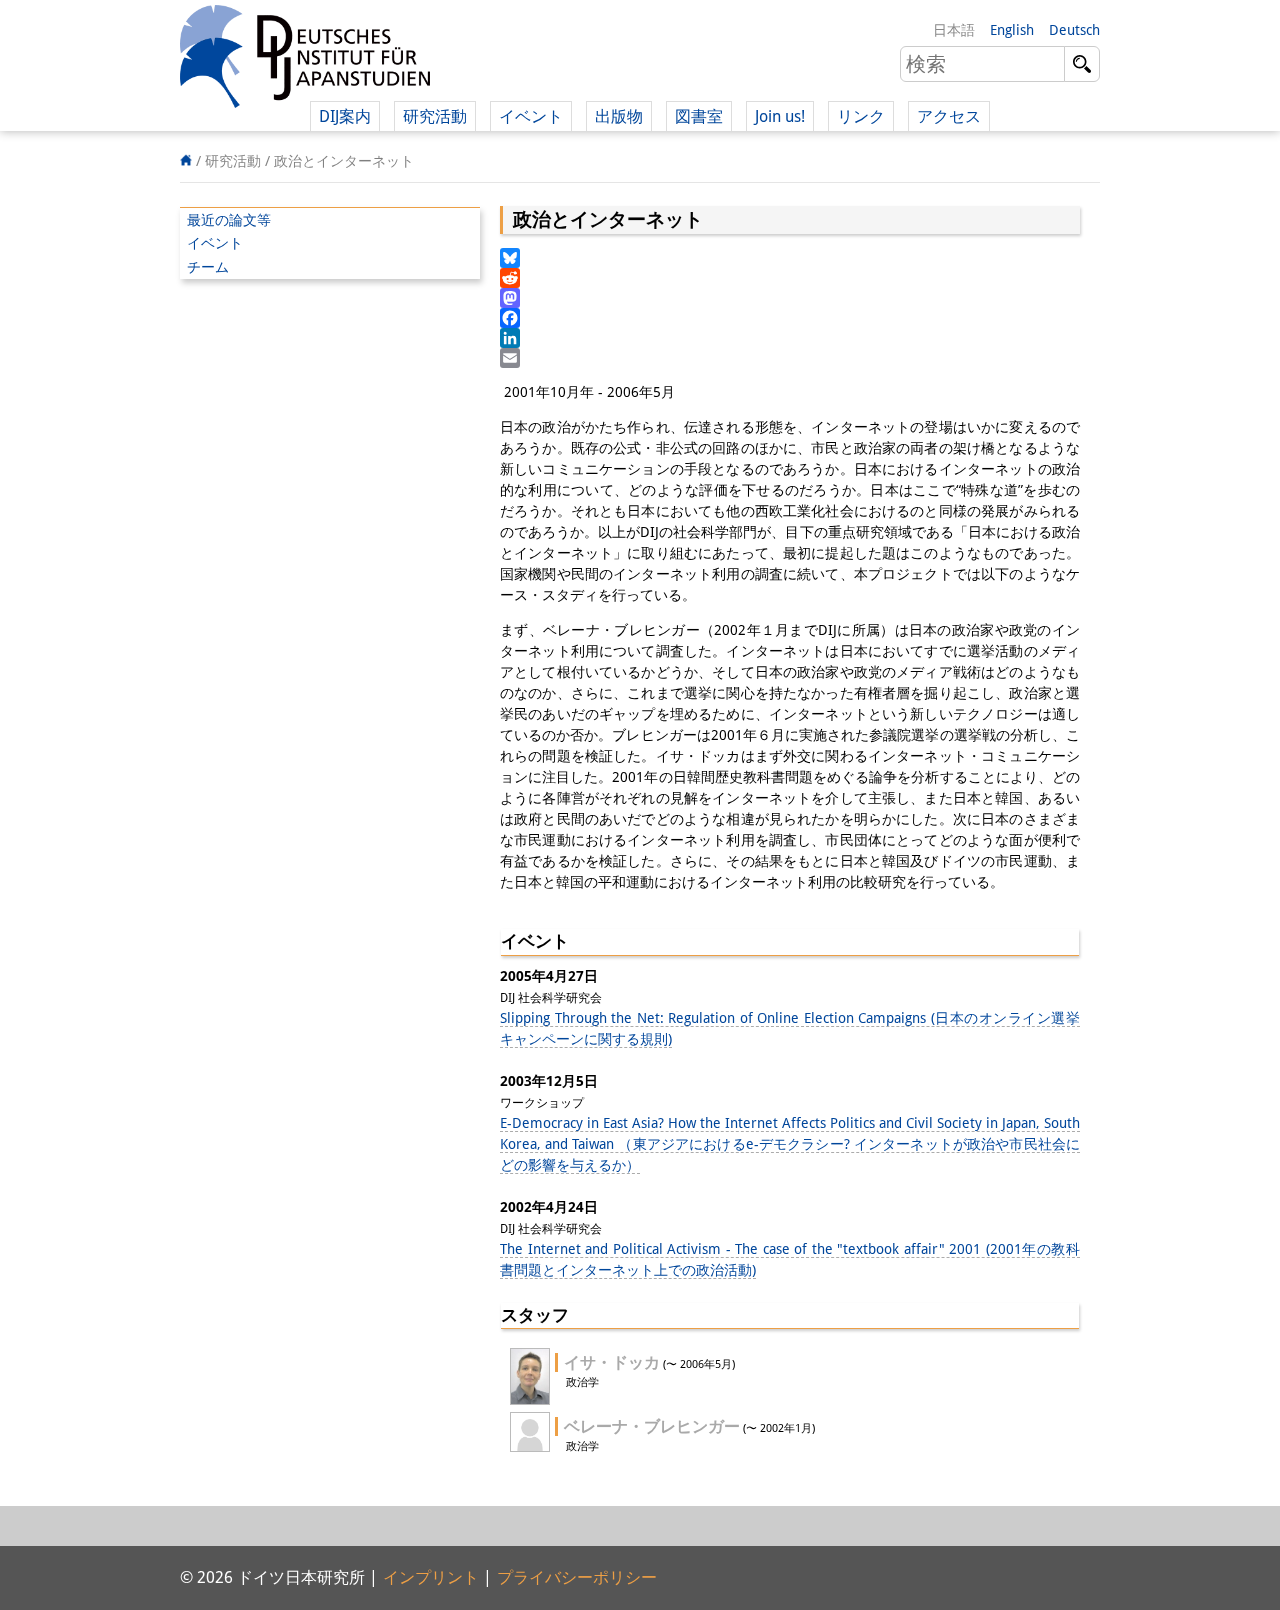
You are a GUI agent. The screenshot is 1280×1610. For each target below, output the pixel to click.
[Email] (790, 358)
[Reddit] (790, 278)
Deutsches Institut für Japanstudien (305, 60)
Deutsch (1074, 30)
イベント (215, 243)
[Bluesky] (790, 258)
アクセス (949, 116)
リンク (861, 116)
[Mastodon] (790, 298)
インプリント (431, 1577)
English (1012, 30)
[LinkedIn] (790, 338)
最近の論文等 (229, 220)
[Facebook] (790, 318)
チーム (208, 267)
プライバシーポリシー (577, 1577)
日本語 (954, 30)
